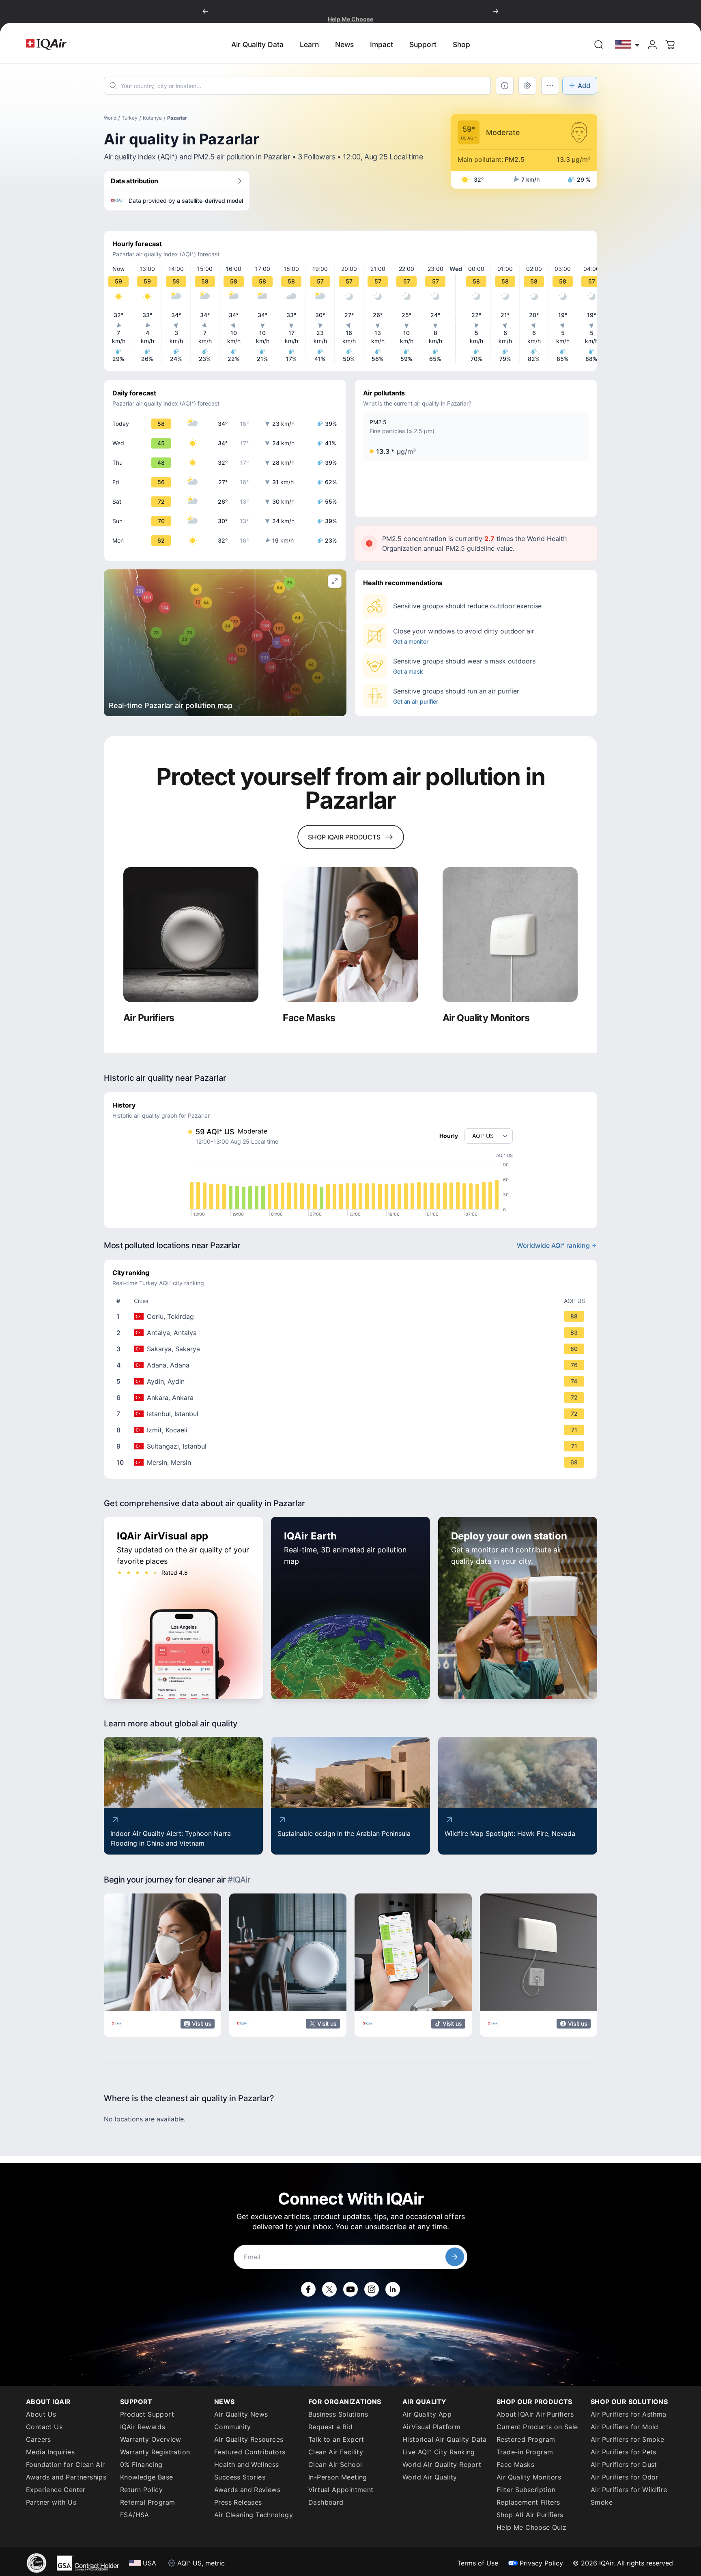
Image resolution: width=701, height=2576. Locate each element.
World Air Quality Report (442, 2464)
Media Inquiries (50, 2452)
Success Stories (240, 2477)
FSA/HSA (135, 2515)
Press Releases (238, 2502)
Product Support (147, 2414)
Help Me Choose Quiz (532, 2527)
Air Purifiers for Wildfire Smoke (629, 2496)
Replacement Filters (528, 2502)
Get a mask (408, 671)
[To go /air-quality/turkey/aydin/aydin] (352, 1381)
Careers (39, 2439)
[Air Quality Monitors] (510, 935)
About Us (41, 2414)
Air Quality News (241, 2414)
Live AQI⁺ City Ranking (439, 2452)
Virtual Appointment (341, 2490)
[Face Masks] (350, 935)
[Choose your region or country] (628, 44)
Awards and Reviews (247, 2490)
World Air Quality (430, 2477)
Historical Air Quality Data (445, 2439)
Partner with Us (51, 2502)
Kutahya (152, 118)
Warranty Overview (151, 2439)
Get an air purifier (416, 701)
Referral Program (147, 2502)
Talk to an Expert (336, 2439)
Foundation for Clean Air (66, 2464)
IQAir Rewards (143, 2427)
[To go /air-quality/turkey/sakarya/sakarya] (352, 1349)
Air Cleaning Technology (254, 2515)
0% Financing (141, 2464)
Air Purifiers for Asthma (629, 2414)
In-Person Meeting (338, 2477)
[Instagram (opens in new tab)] (372, 2289)
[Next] (496, 11)
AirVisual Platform (431, 2427)
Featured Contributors (250, 2452)
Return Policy (141, 2490)
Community (233, 2427)
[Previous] (205, 11)
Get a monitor (411, 641)
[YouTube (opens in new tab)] (350, 2289)
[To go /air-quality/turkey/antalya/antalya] (352, 1333)
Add (584, 86)
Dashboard (326, 2502)
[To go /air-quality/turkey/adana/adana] (352, 1365)
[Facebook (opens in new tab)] (308, 2289)
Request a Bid (330, 2427)
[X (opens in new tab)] (329, 2289)
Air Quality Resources (249, 2439)
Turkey (130, 118)
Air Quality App (427, 2414)
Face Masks (515, 2464)
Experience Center (56, 2490)
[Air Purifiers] (191, 935)
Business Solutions (338, 2414)
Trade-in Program (525, 2452)
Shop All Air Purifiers (530, 2515)
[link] (599, 45)
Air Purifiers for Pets (624, 2452)
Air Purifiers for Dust (624, 2464)
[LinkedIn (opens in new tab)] (393, 2289)
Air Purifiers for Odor (625, 2477)
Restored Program (526, 2439)
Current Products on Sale (537, 2427)
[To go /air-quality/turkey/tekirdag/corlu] (352, 1316)
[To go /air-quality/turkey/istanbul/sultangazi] (352, 1446)
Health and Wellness (247, 2464)
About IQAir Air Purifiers (535, 2414)
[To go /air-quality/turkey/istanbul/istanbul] (352, 1414)
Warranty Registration (155, 2452)
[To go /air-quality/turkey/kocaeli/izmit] (352, 1430)
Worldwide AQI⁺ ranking (553, 1245)
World (110, 118)
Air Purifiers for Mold (625, 2427)
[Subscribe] (455, 2257)
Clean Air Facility (336, 2452)
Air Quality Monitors (529, 2477)
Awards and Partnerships (66, 2477)
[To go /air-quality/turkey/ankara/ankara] (352, 1397)
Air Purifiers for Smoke (627, 2439)
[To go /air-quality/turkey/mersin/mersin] (352, 1462)
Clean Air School (335, 2464)
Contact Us (44, 2427)
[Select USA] (628, 44)
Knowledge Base (147, 2477)
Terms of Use (478, 2563)
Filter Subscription (526, 2490)
